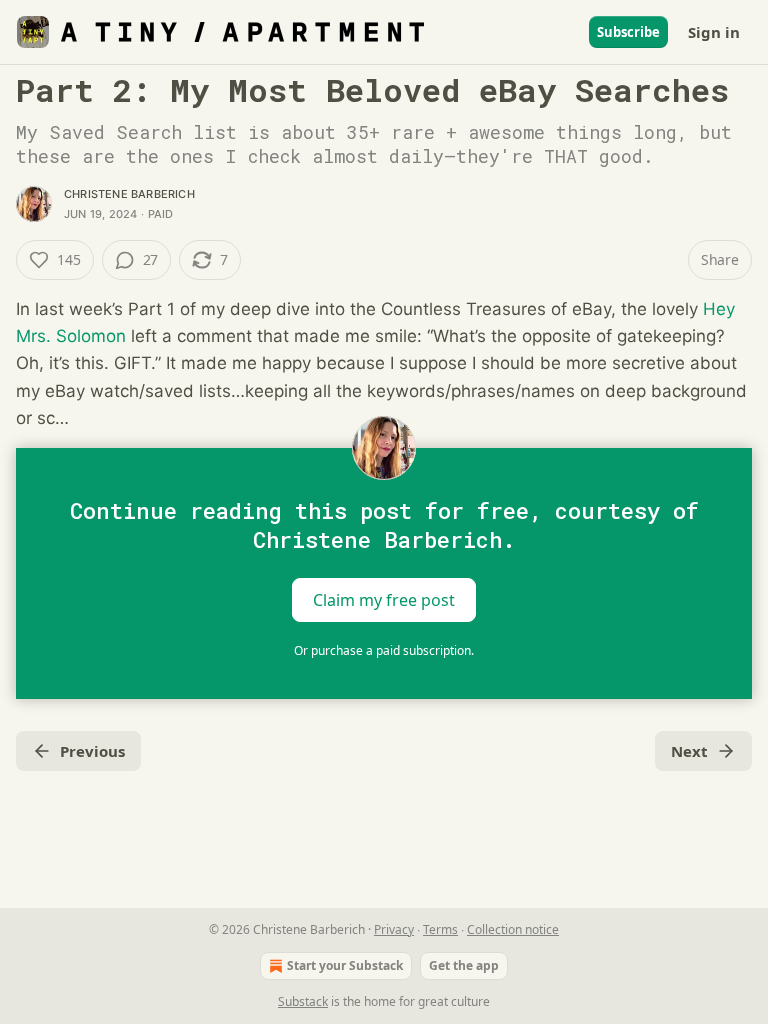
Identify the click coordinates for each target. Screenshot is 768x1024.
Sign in (714, 32)
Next (689, 751)
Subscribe (628, 32)
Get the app (464, 965)
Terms (440, 929)
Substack (303, 1001)
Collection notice (513, 929)
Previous (92, 751)
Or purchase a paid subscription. (384, 650)
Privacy (394, 929)
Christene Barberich (129, 194)
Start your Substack (345, 965)
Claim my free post (384, 600)
